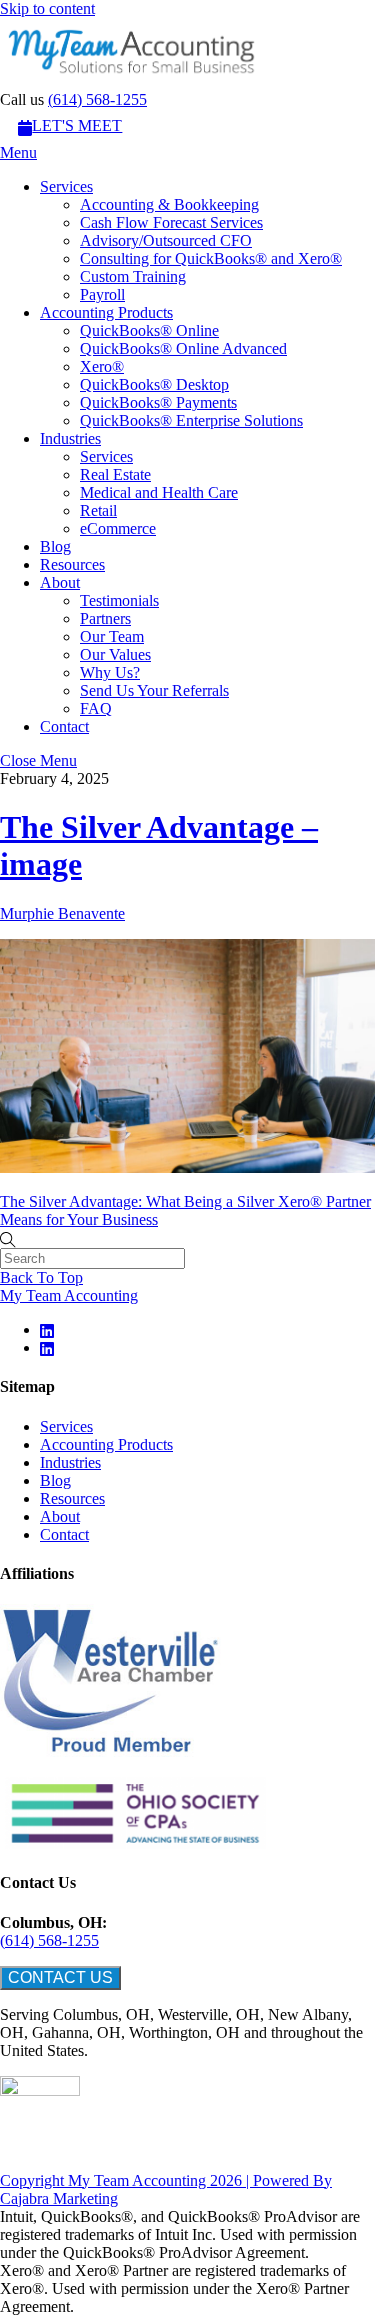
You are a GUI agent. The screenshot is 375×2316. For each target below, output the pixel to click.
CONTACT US (60, 1977)
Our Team (112, 636)
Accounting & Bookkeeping (169, 204)
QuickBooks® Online (149, 330)
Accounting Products (106, 312)
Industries (70, 438)
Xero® (102, 366)
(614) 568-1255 (97, 99)
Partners (105, 618)
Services (66, 186)
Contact (64, 726)
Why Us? (110, 672)
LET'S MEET (77, 125)
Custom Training (133, 276)
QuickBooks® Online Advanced (183, 348)
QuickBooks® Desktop (154, 384)
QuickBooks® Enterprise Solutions (191, 420)
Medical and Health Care (159, 492)
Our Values (115, 654)
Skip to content (47, 8)
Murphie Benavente (62, 913)
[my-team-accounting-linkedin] (48, 1329)
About (60, 582)
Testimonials (119, 600)
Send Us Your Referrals (154, 690)
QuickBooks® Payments (158, 402)
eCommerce (118, 528)
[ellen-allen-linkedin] (48, 1347)
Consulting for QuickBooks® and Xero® (211, 258)
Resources (72, 564)
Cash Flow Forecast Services (171, 222)
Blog (55, 546)
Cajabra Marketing (59, 2198)
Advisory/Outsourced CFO (166, 240)
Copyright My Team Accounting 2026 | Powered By (166, 2180)
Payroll (102, 294)
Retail (98, 510)
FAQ (96, 708)
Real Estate (115, 474)
